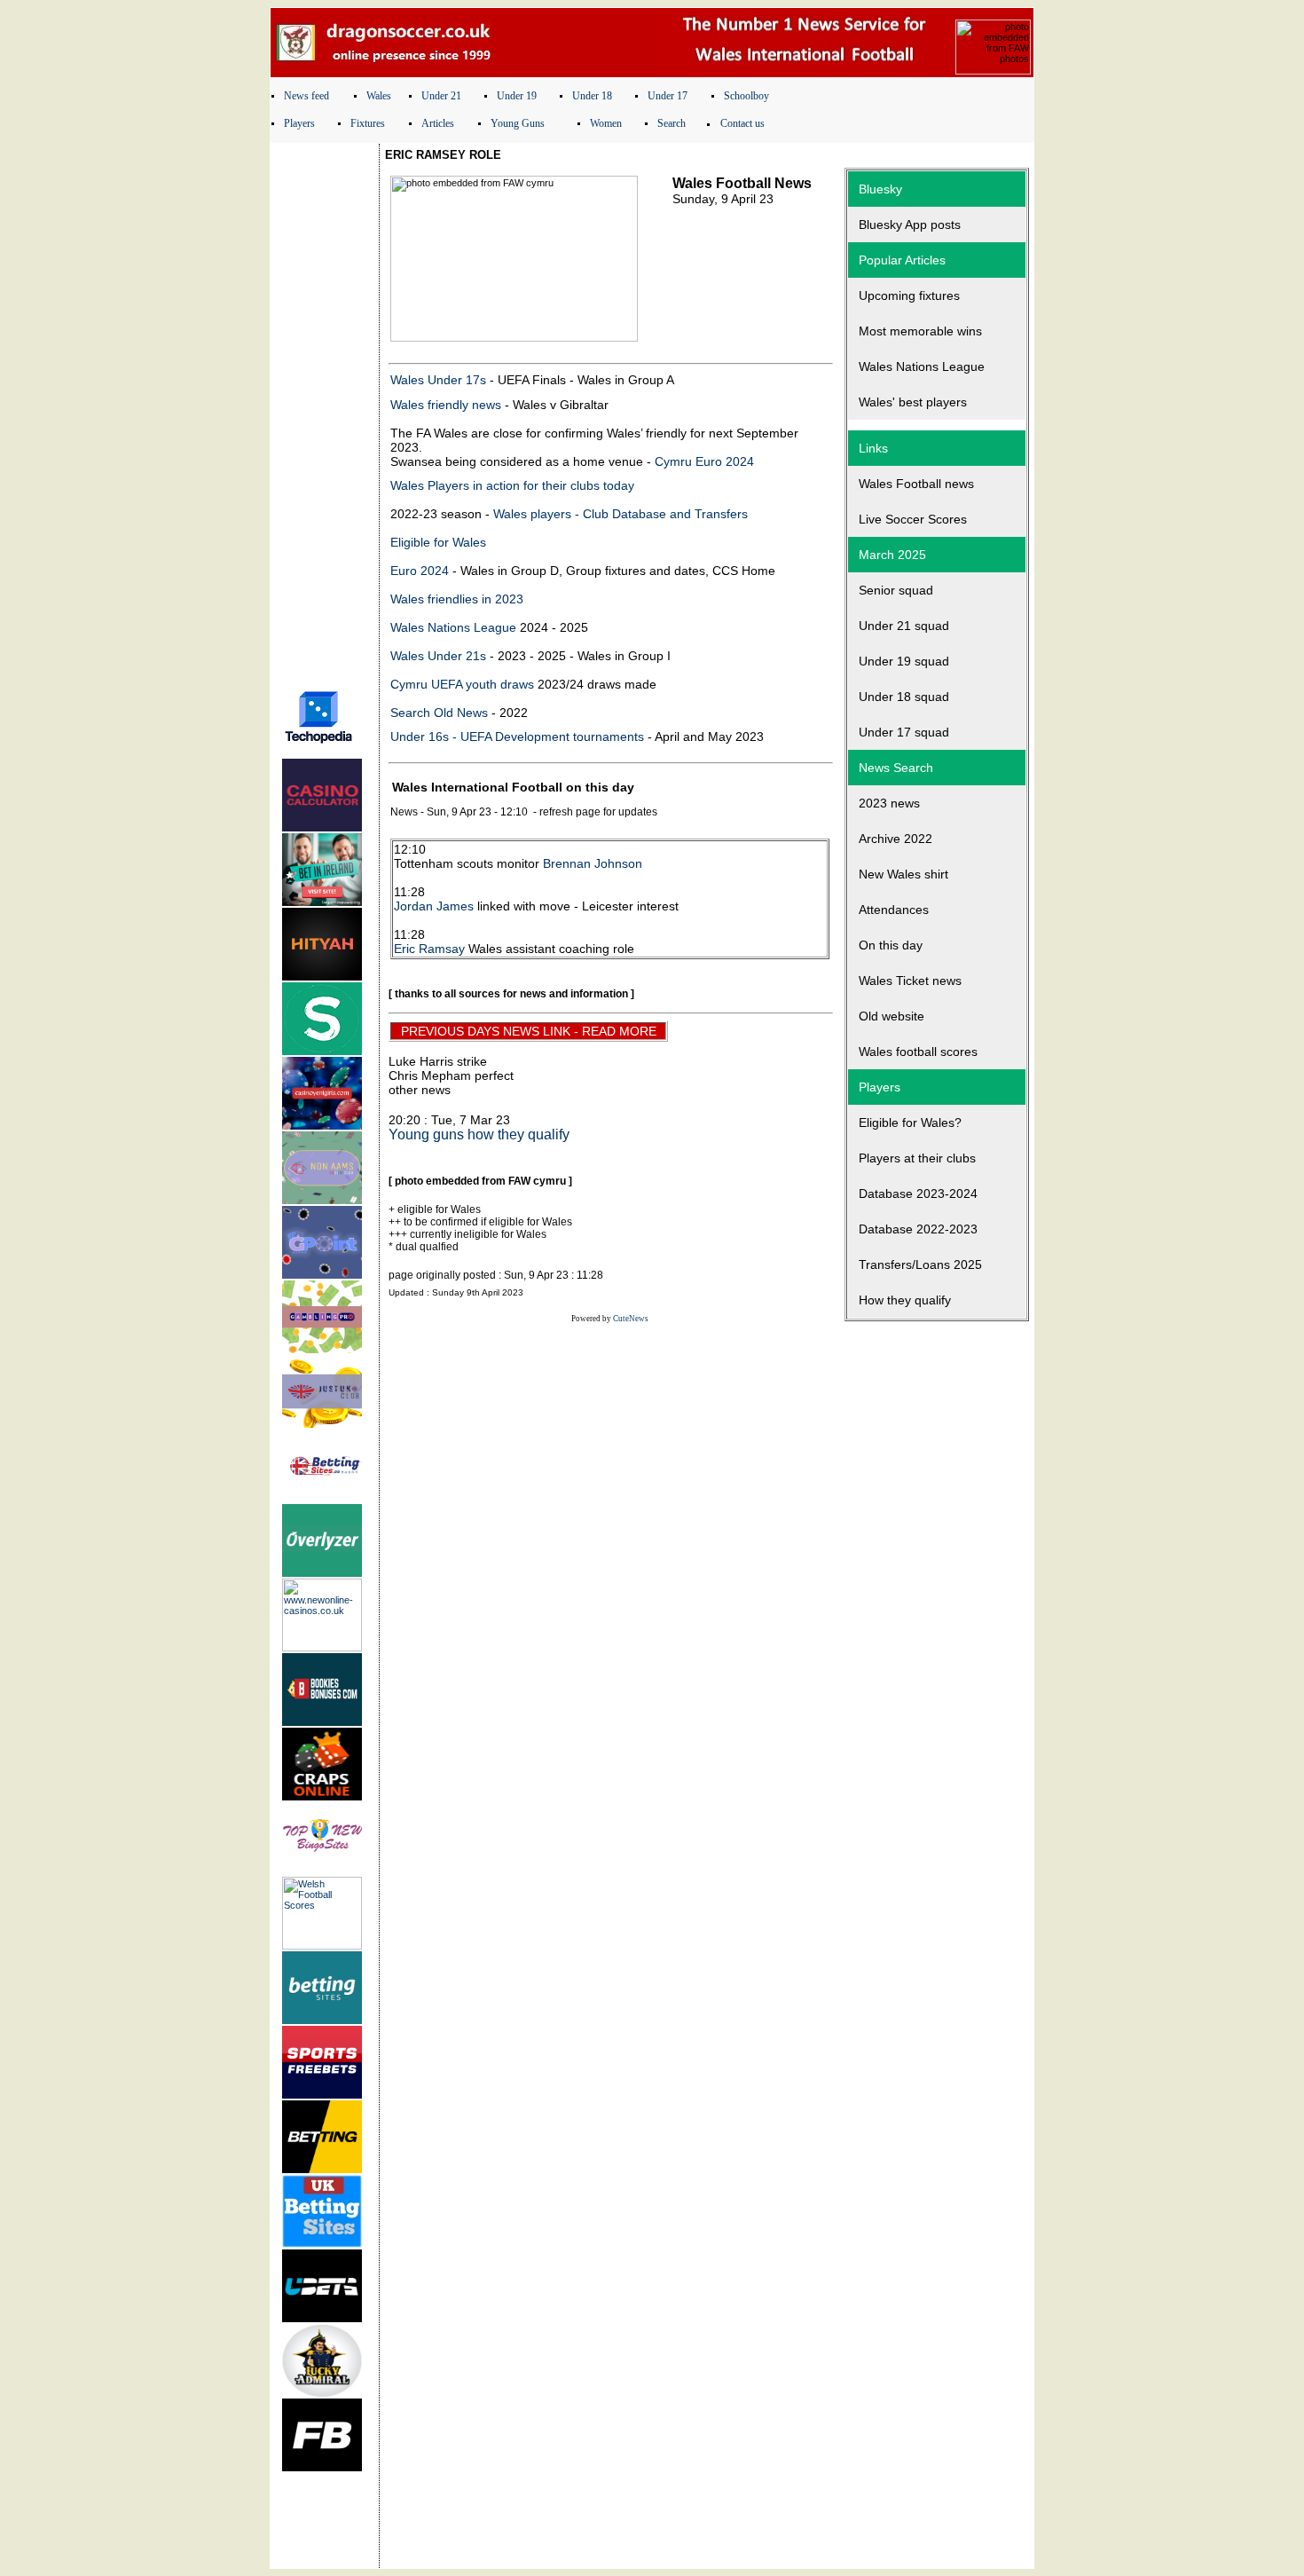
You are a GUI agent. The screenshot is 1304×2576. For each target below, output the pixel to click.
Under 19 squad (904, 661)
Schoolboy (746, 96)
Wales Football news (916, 484)
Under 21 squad (904, 626)
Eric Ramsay (429, 949)
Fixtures (368, 123)
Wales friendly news (446, 405)
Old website (892, 1016)
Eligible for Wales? (910, 1123)
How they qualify (905, 1300)
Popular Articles (902, 260)
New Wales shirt (903, 874)
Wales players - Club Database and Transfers (621, 514)
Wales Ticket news (910, 981)
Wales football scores (918, 1052)
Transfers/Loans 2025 (920, 1264)
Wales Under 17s (438, 380)
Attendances (894, 910)
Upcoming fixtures (909, 295)
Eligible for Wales (438, 542)
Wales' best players (913, 402)
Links (873, 448)
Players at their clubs (917, 1158)
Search (672, 123)
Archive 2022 (896, 839)
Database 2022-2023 (918, 1229)
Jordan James (434, 906)
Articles (438, 123)
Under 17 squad (904, 732)
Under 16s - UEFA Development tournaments (517, 737)
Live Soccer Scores (913, 519)
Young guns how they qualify (479, 1134)
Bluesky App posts (910, 225)
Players (299, 123)
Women (606, 123)
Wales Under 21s (438, 656)
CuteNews (631, 1319)
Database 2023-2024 (918, 1193)
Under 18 (592, 96)
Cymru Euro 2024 (704, 461)
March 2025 (892, 555)
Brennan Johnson (593, 863)
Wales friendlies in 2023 (457, 599)
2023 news (889, 803)
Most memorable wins (920, 331)
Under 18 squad (904, 697)
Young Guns (518, 123)
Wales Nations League (453, 627)
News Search (896, 768)
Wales (379, 96)
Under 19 (517, 96)
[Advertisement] (325, 411)
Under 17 (668, 96)
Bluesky (880, 189)
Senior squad (896, 590)
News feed (306, 96)
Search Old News (439, 713)
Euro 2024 (420, 571)
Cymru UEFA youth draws (462, 684)
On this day (891, 945)
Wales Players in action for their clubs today (512, 485)
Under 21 (441, 96)
